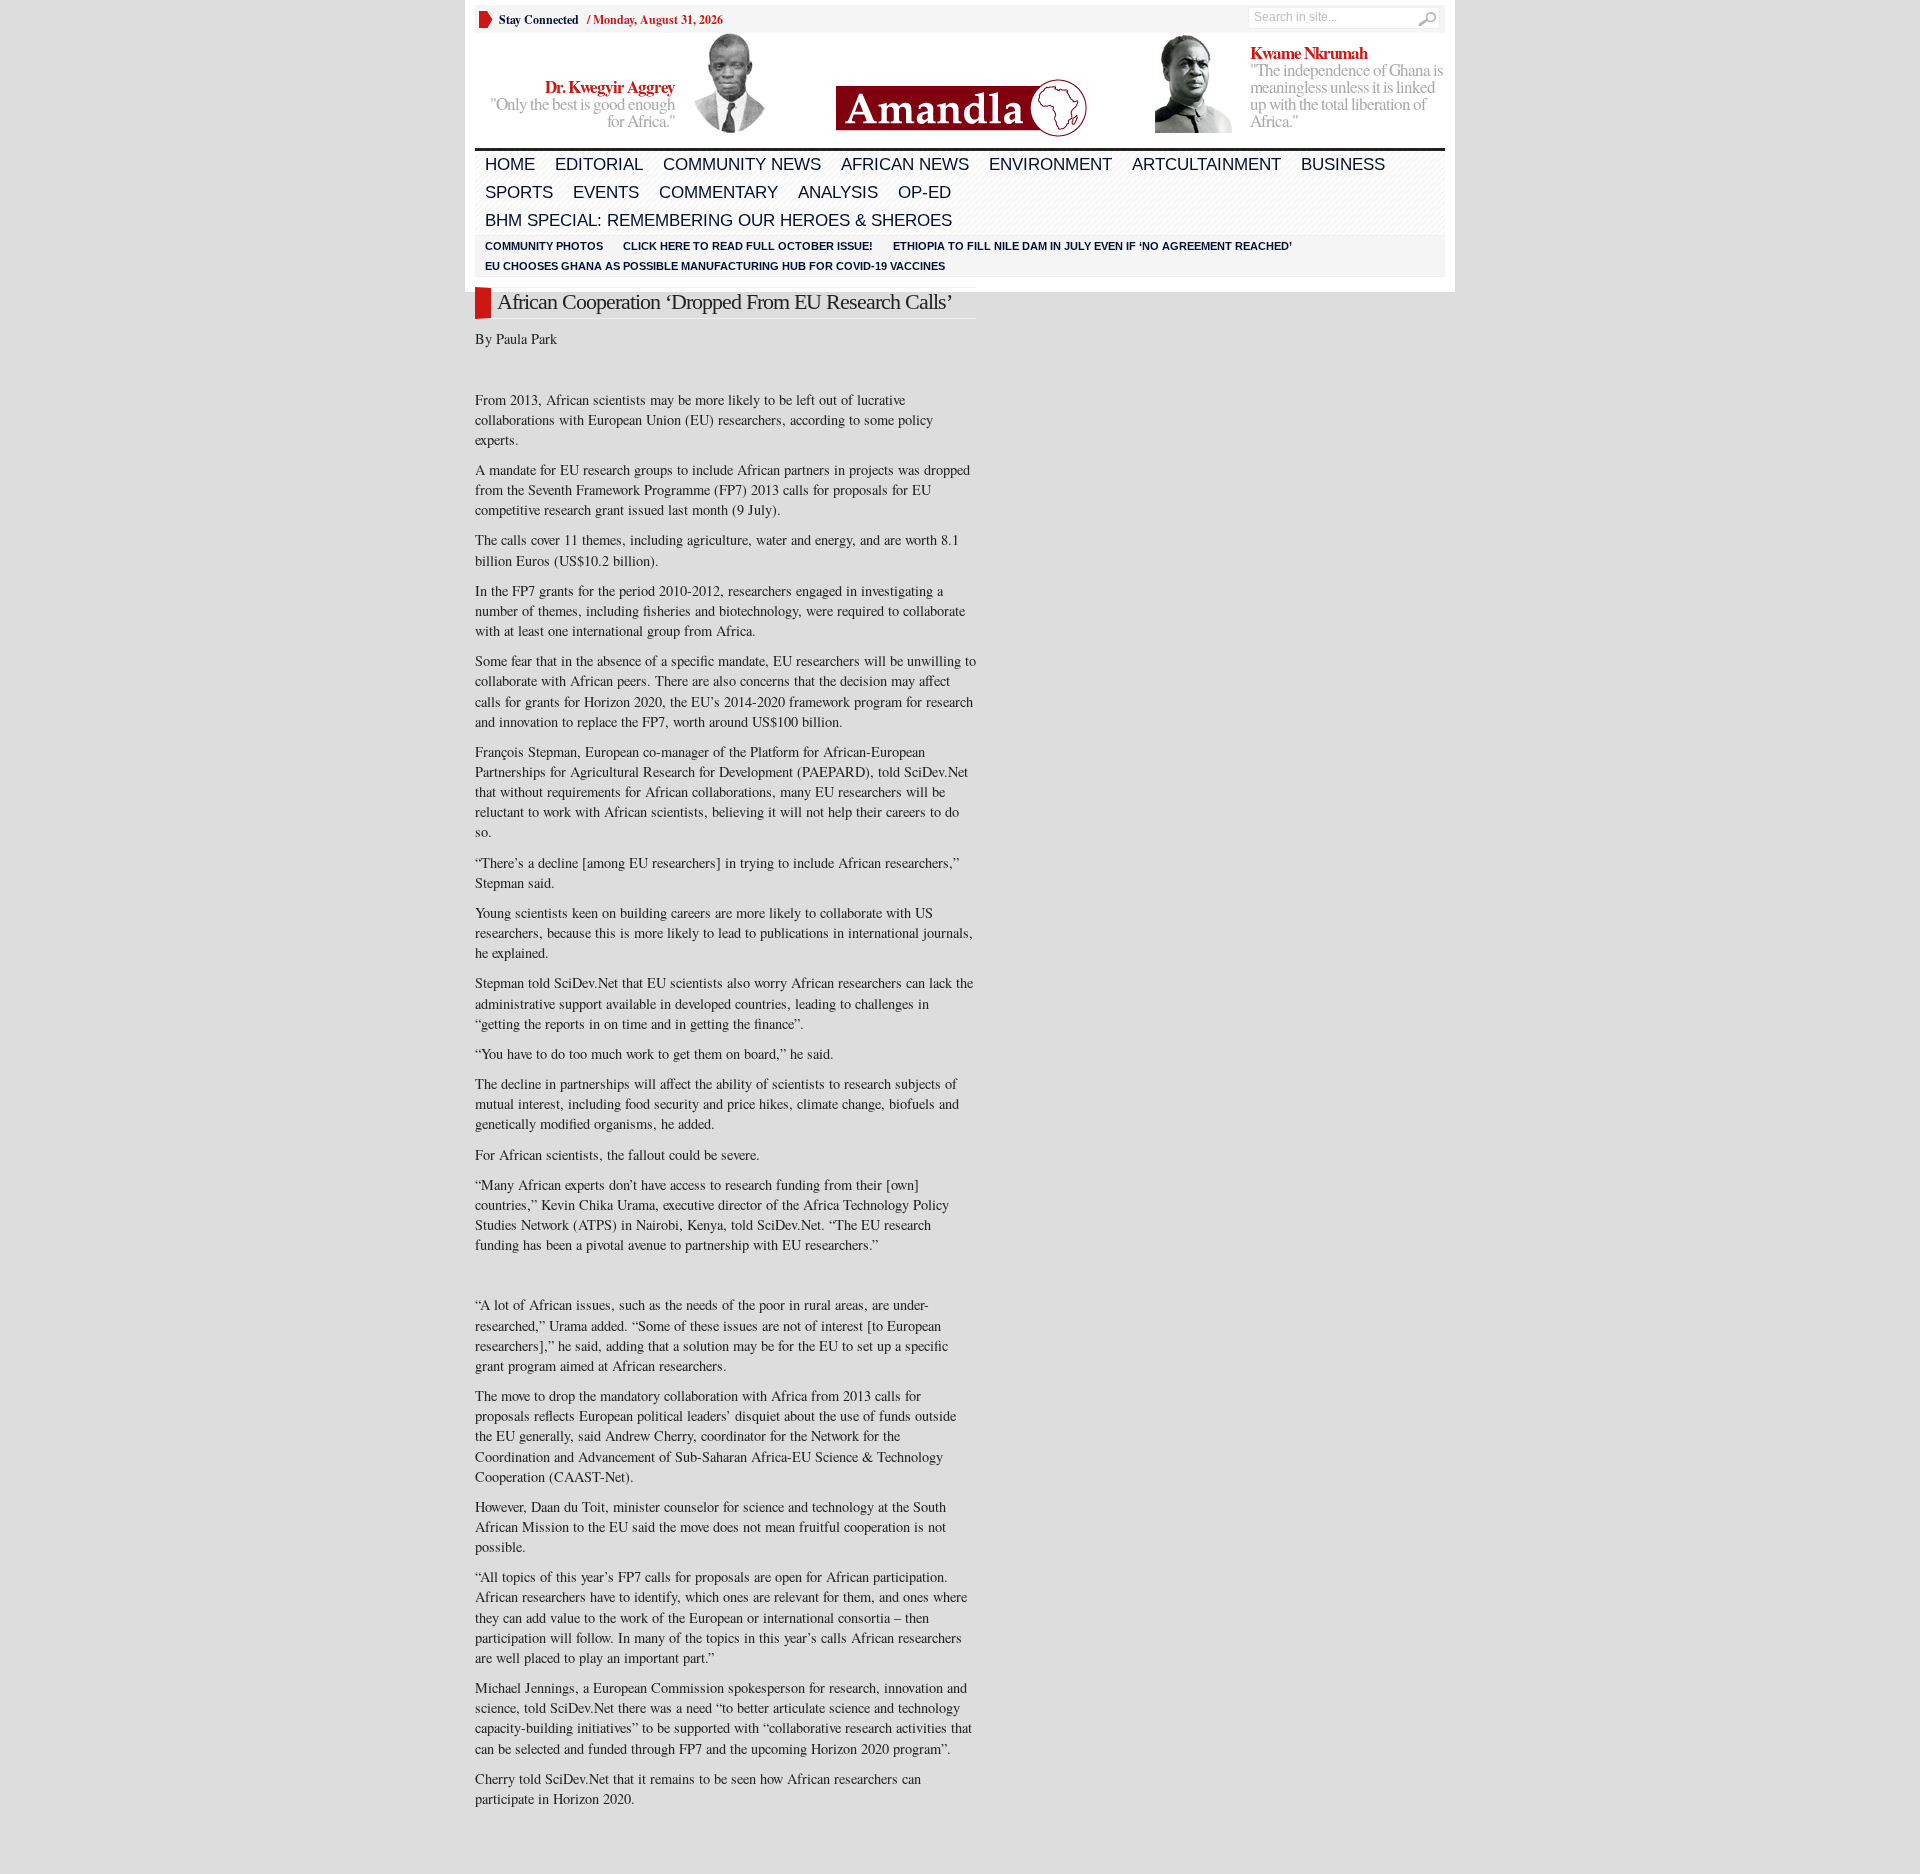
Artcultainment (1206, 164)
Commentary (718, 192)
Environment (1050, 164)
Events (606, 192)
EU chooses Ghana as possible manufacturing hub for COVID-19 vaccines (715, 266)
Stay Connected (539, 19)
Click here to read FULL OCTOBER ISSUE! (748, 246)
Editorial (599, 164)
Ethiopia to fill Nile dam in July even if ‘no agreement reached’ (1092, 246)
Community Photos (544, 246)
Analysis (838, 192)
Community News (742, 164)
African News (905, 164)
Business (1343, 164)
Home (510, 164)
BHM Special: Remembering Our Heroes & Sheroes (718, 220)
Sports (519, 192)
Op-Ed (924, 192)
